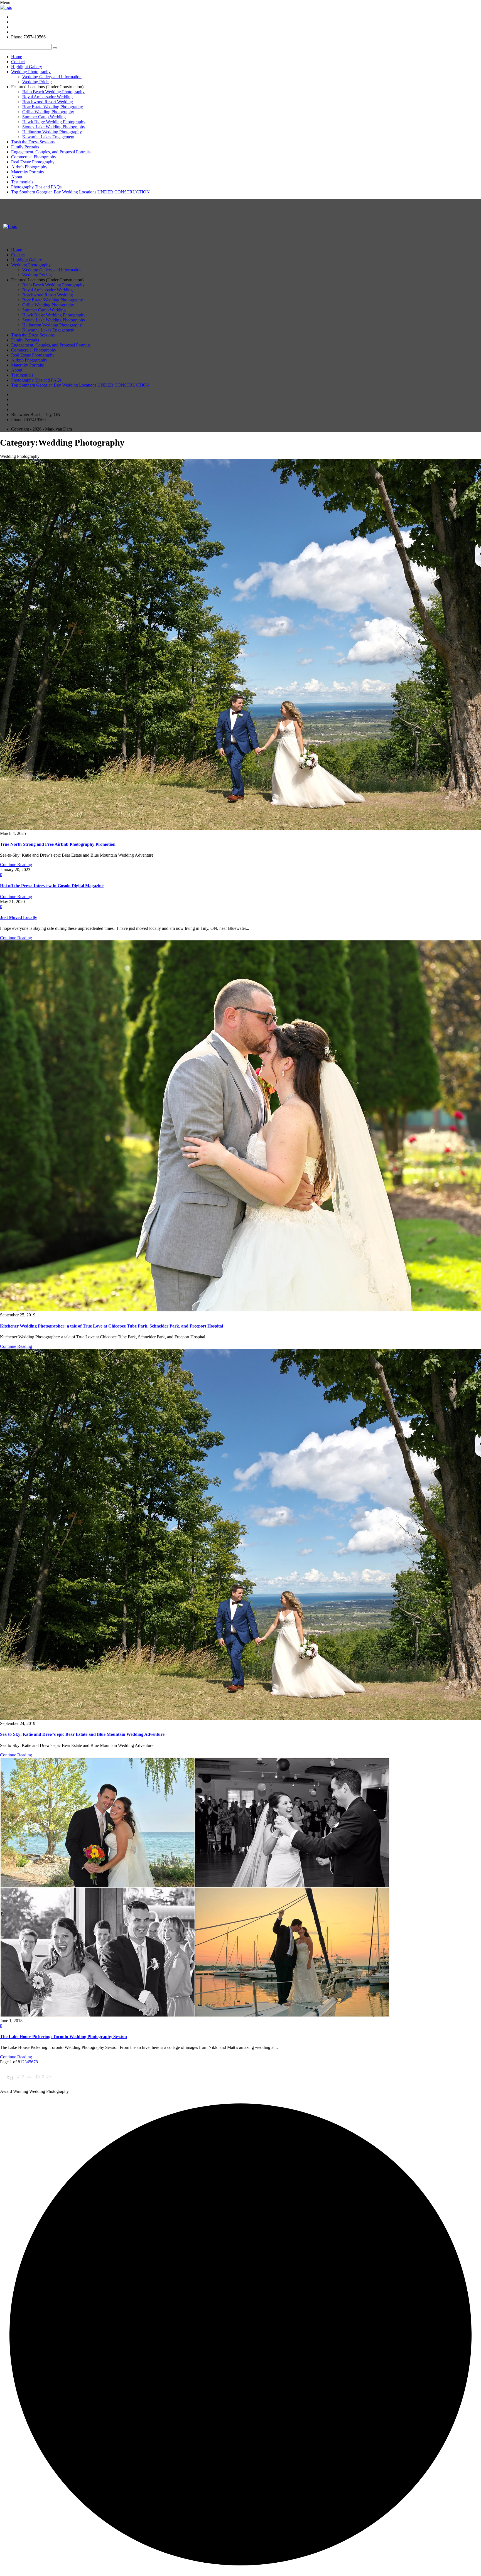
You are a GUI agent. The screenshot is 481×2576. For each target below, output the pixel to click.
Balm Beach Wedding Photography (53, 92)
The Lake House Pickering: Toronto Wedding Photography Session (63, 2037)
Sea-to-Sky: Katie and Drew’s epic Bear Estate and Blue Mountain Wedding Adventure (82, 1734)
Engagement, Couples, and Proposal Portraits (51, 152)
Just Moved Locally (19, 917)
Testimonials (22, 182)
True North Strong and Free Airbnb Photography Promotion (58, 844)
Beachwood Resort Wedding (48, 102)
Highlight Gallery (27, 67)
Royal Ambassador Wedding (47, 97)
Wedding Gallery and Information (52, 77)
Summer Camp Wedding (44, 117)
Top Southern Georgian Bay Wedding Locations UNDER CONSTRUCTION (80, 192)
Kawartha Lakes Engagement (48, 137)
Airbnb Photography (29, 167)
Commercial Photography (34, 157)
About (17, 177)
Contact (18, 62)
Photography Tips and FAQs (36, 187)
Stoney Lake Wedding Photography (54, 127)
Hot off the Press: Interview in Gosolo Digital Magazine (52, 886)
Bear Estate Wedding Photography (53, 107)
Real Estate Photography (33, 162)
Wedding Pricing (37, 82)
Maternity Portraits (27, 172)
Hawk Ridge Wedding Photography (54, 122)
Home (17, 57)
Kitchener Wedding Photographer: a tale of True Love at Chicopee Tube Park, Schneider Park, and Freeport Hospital (111, 1326)
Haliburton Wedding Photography (52, 132)
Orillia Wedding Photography (48, 112)
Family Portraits (25, 147)
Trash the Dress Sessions (33, 142)
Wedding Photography (31, 72)
